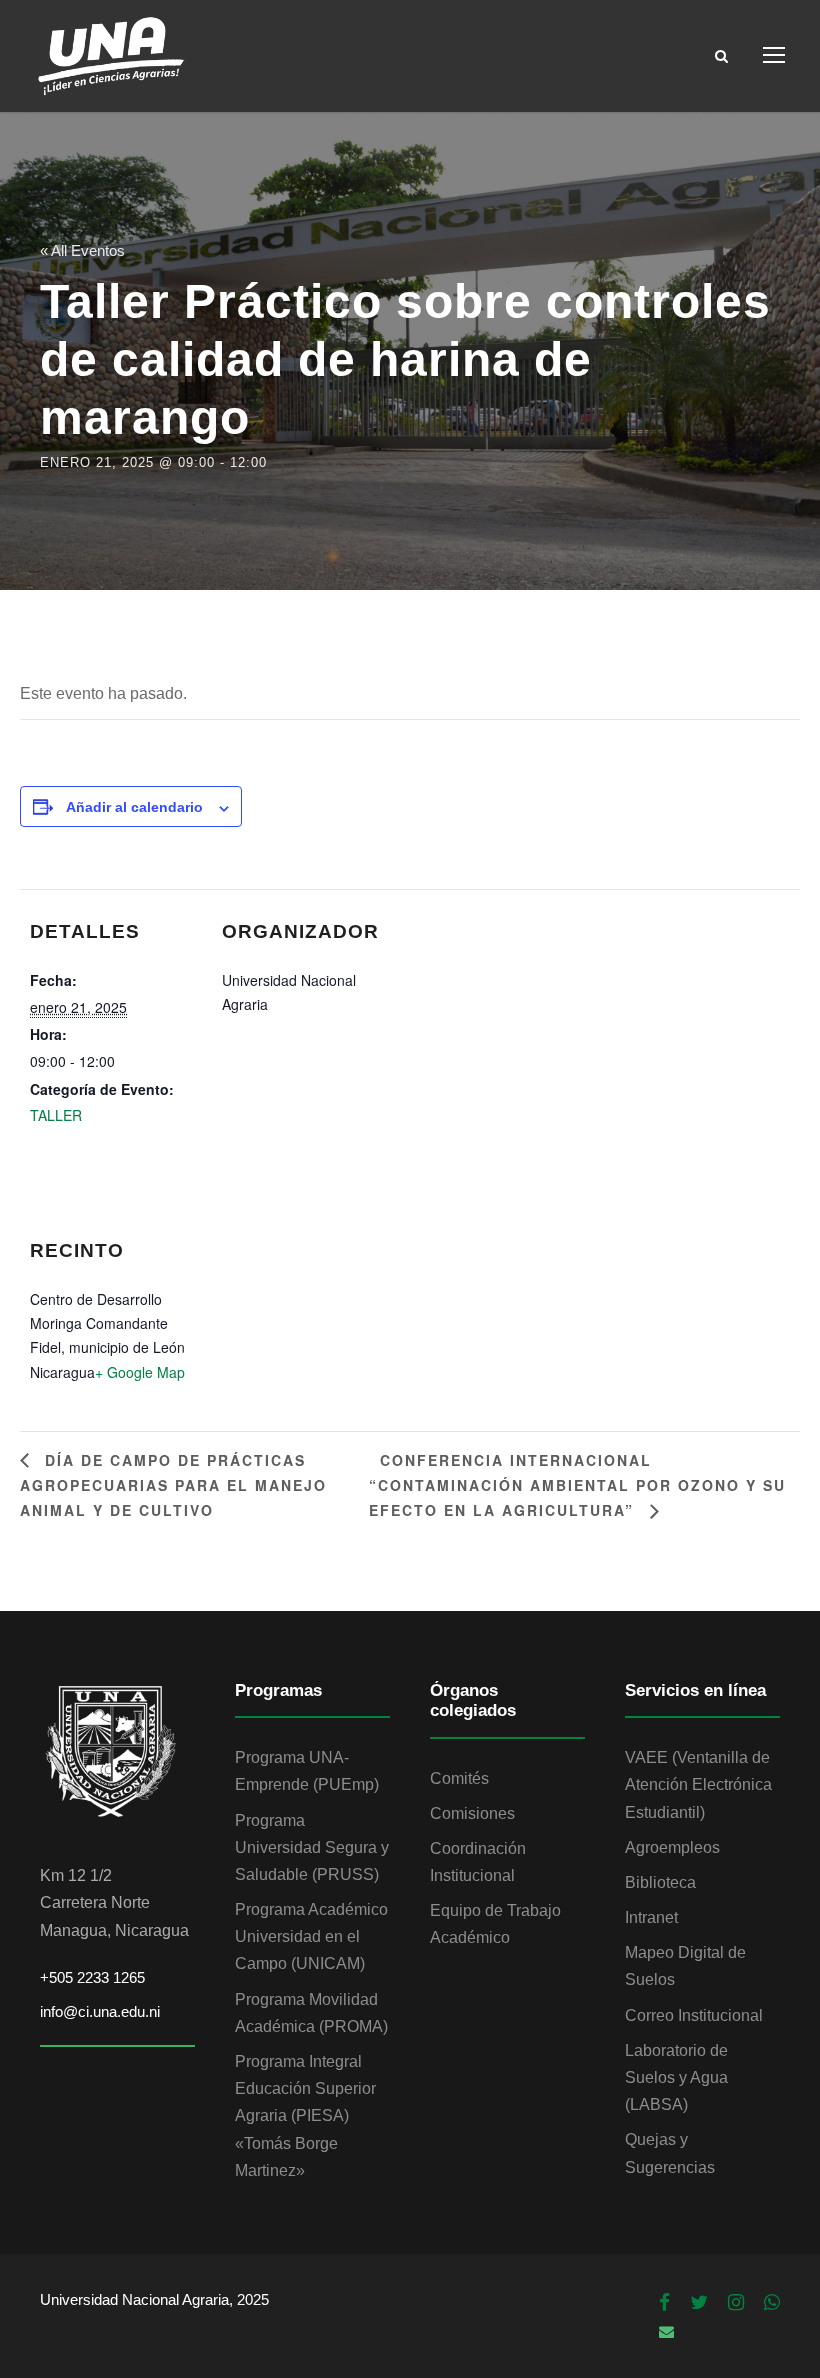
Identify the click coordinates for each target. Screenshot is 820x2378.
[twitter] (699, 2303)
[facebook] (664, 2303)
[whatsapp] (772, 2303)
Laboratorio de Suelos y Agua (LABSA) (676, 2077)
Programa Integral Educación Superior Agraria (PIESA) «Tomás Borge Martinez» (305, 2116)
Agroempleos (672, 1847)
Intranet (651, 1917)
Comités (459, 1778)
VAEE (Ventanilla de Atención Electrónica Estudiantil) (698, 1784)
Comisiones (472, 1813)
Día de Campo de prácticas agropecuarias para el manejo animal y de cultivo (173, 1485)
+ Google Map (140, 1372)
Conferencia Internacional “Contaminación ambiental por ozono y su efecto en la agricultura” (577, 1485)
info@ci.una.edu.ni (100, 2011)
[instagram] (736, 2303)
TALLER (56, 1115)
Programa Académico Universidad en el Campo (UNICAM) (311, 1936)
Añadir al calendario (134, 807)
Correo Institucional (694, 2015)
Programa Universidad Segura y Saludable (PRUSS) (312, 1847)
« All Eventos (82, 250)
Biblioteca (660, 1882)
